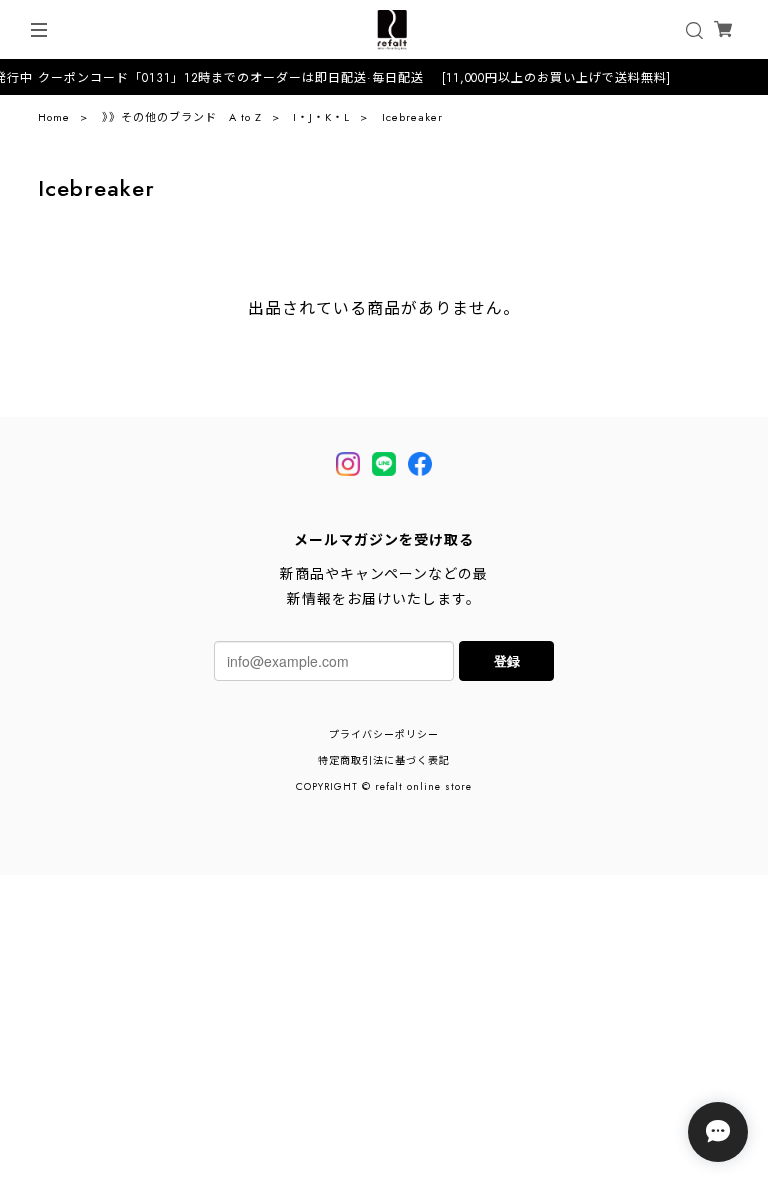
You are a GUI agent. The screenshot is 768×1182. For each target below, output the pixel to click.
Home (54, 117)
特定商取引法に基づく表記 (384, 760)
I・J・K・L (321, 117)
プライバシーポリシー (384, 734)
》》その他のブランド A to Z (181, 117)
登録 (507, 660)
